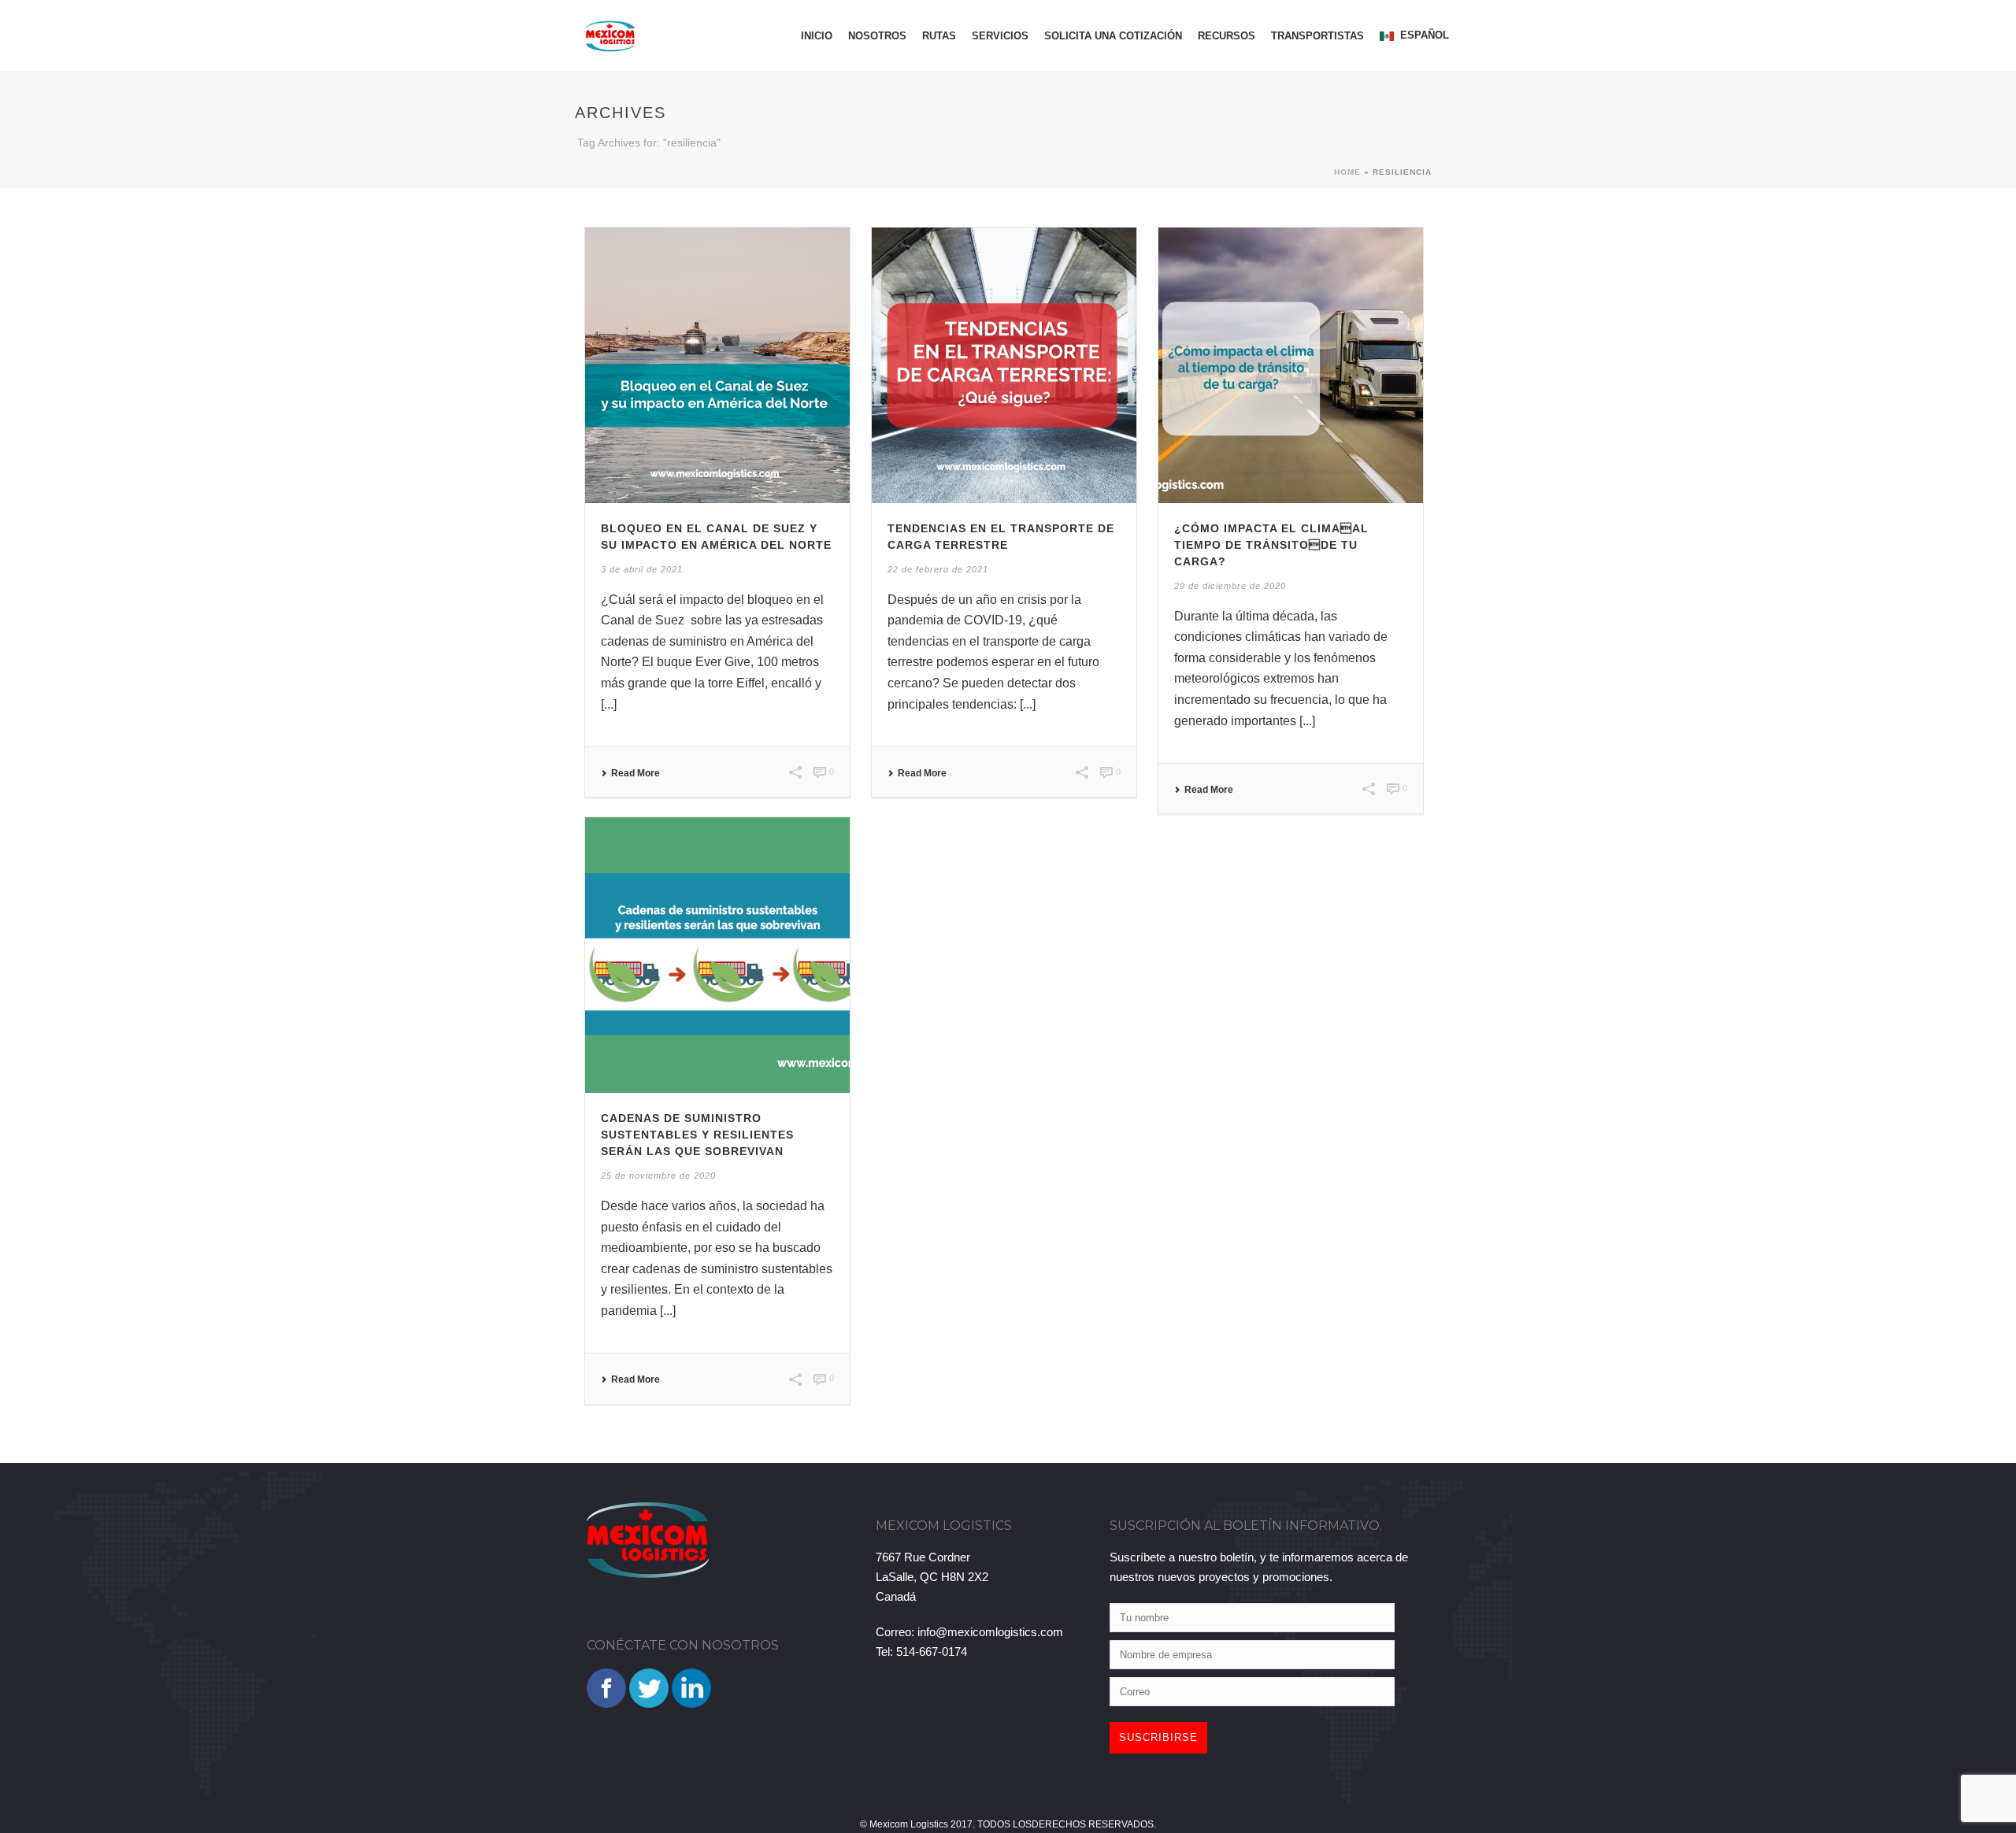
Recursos (1227, 36)
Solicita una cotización (1113, 36)
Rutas (939, 36)
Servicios (1000, 36)
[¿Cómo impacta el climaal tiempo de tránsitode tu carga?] (1291, 365)
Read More (636, 773)
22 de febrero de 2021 (938, 569)
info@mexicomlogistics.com (990, 1632)
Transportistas (1317, 36)
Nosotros (877, 36)
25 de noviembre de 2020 (658, 1176)
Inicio (817, 36)
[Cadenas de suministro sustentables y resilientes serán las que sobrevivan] (717, 955)
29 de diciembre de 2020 (1230, 586)
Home (1347, 172)
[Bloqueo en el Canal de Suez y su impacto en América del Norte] (717, 365)
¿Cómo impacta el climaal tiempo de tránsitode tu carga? (1271, 545)
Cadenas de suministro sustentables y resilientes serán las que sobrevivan (697, 1135)
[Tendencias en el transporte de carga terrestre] (1004, 365)
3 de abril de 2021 (642, 569)
